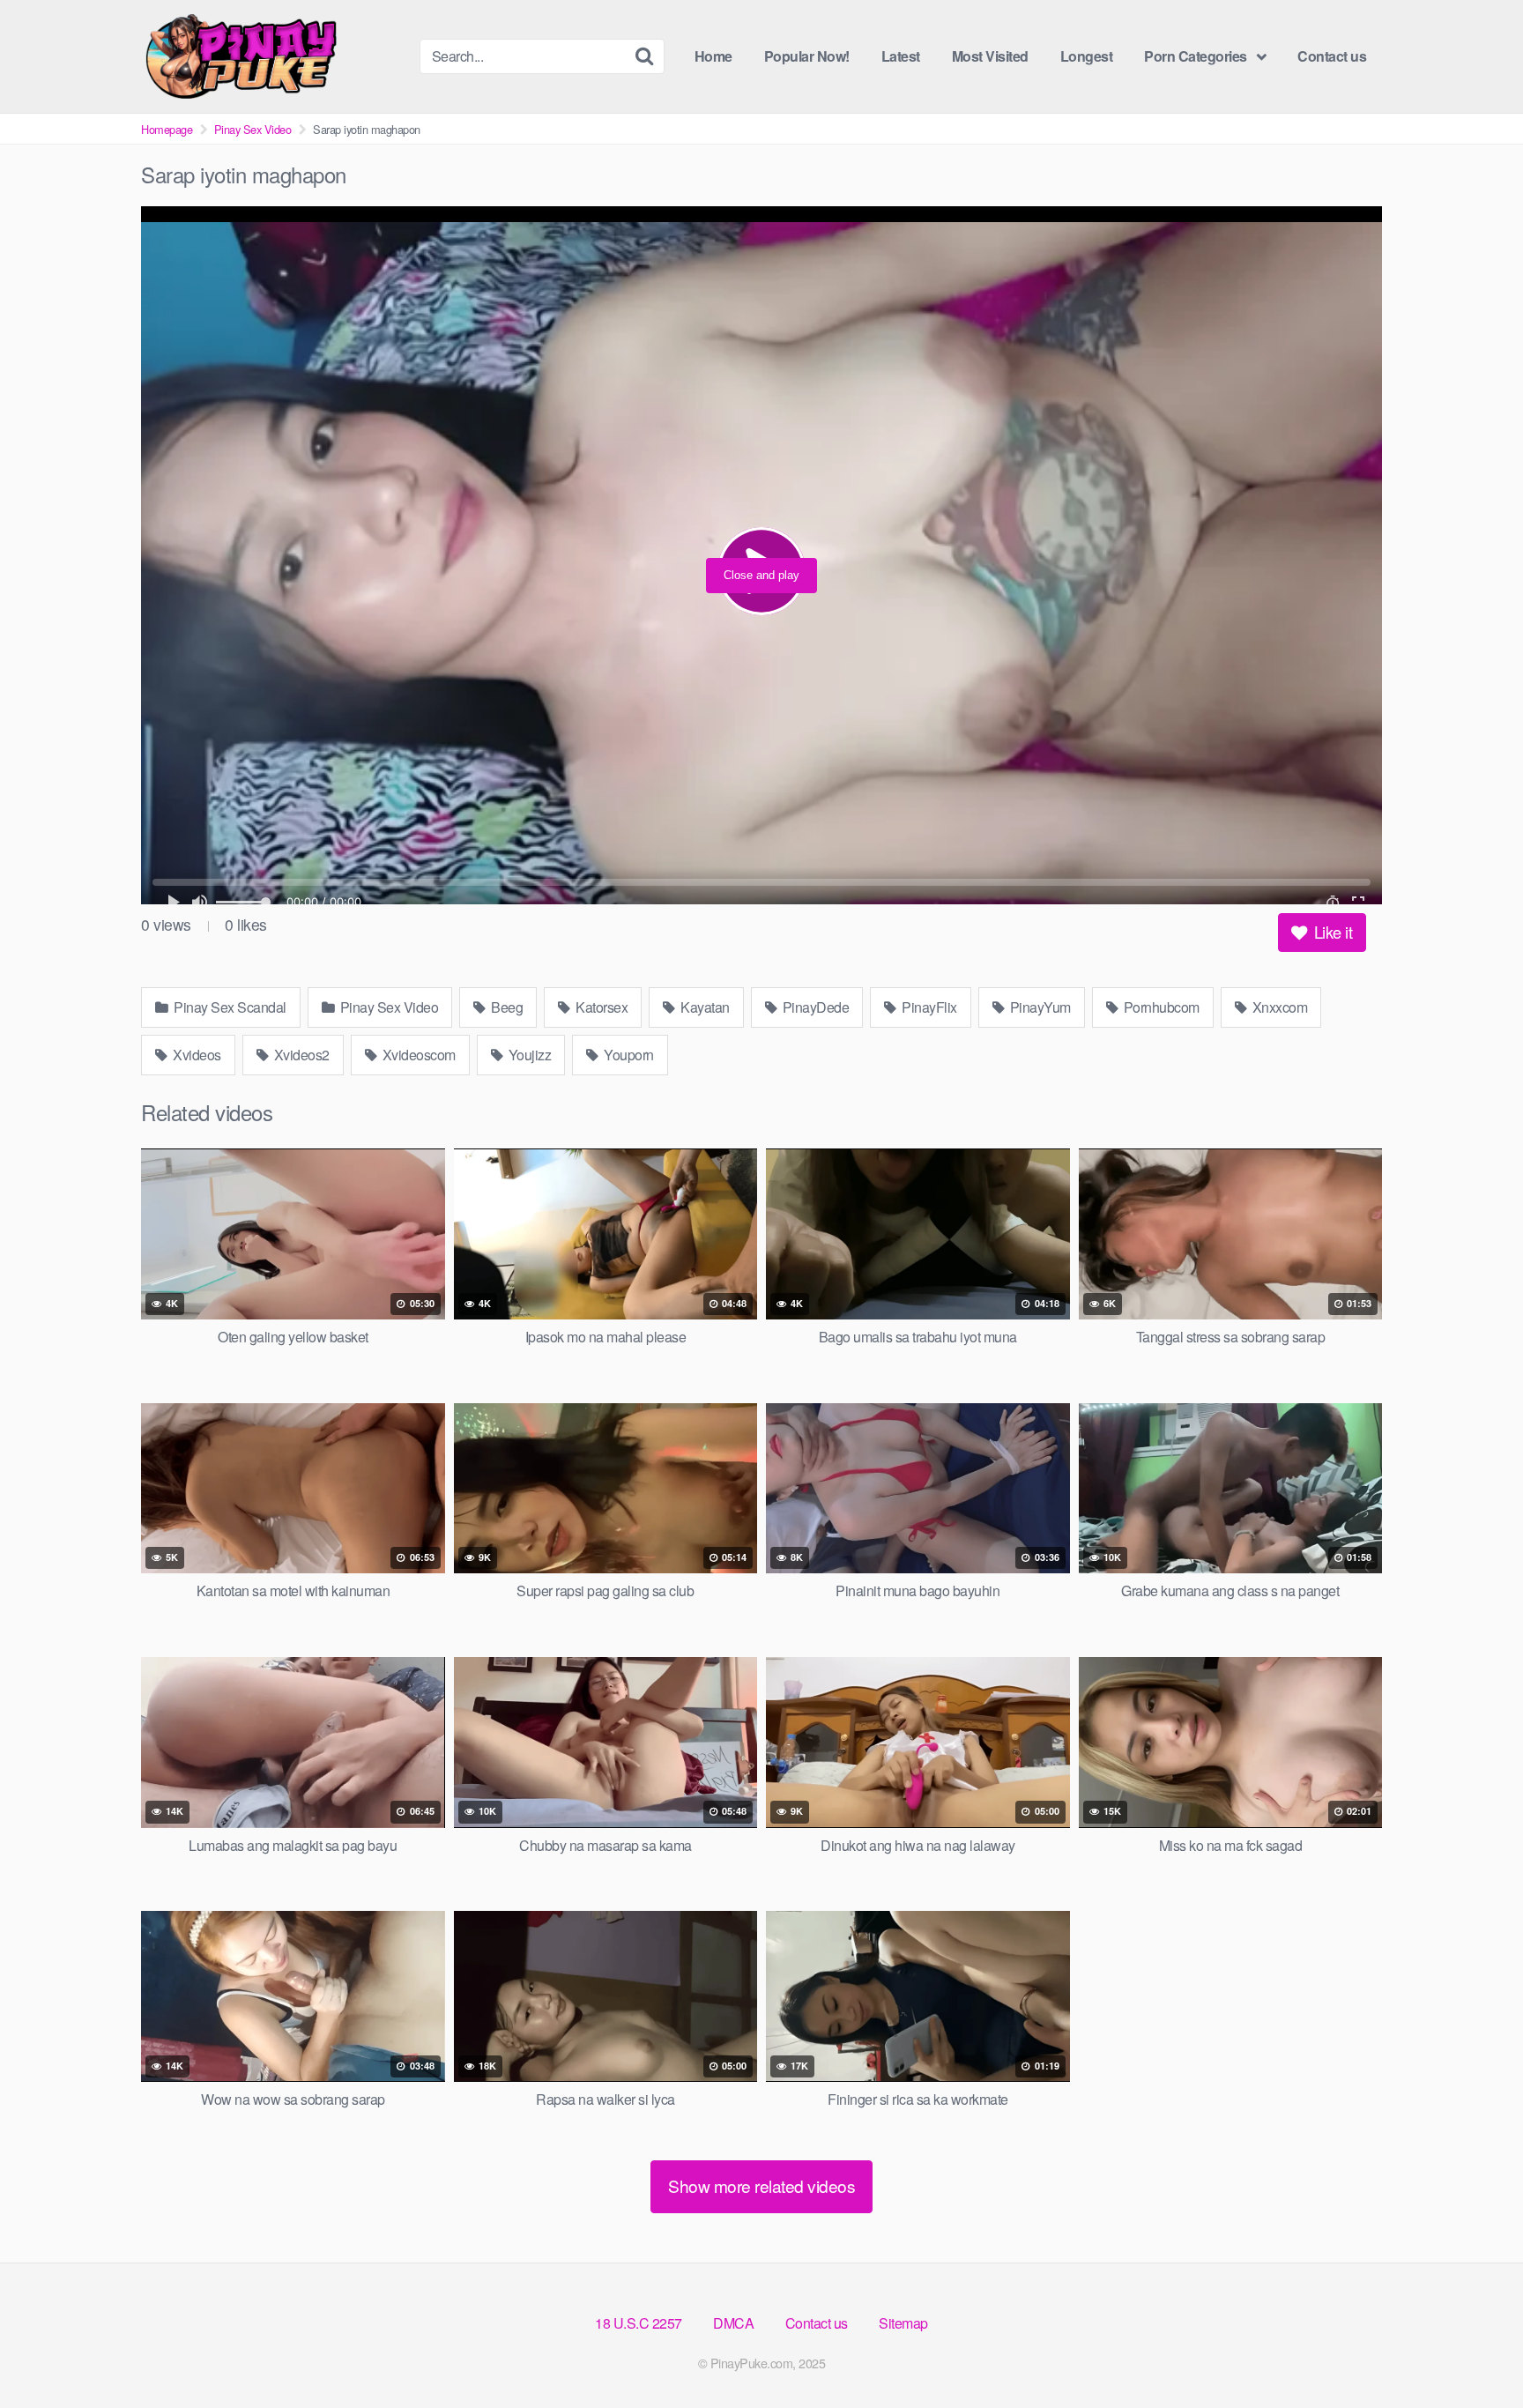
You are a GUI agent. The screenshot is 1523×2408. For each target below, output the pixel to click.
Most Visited (990, 56)
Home (713, 56)
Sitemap (903, 2323)
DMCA (733, 2323)
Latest (901, 56)
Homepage (167, 129)
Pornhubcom (1160, 1007)
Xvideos (196, 1055)
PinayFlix (928, 1007)
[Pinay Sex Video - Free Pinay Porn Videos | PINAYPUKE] (273, 56)
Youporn (628, 1055)
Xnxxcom (1278, 1007)
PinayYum (1039, 1007)
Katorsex (601, 1007)
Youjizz (528, 1055)
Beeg (506, 1007)
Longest (1087, 56)
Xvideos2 (300, 1055)
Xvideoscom (417, 1055)
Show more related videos (761, 2185)
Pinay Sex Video (253, 129)
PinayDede (814, 1007)
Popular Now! (807, 56)
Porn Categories (1196, 56)
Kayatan (704, 1007)
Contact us (1332, 56)
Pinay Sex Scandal (229, 1007)
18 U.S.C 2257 (639, 2323)
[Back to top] (1475, 2352)
